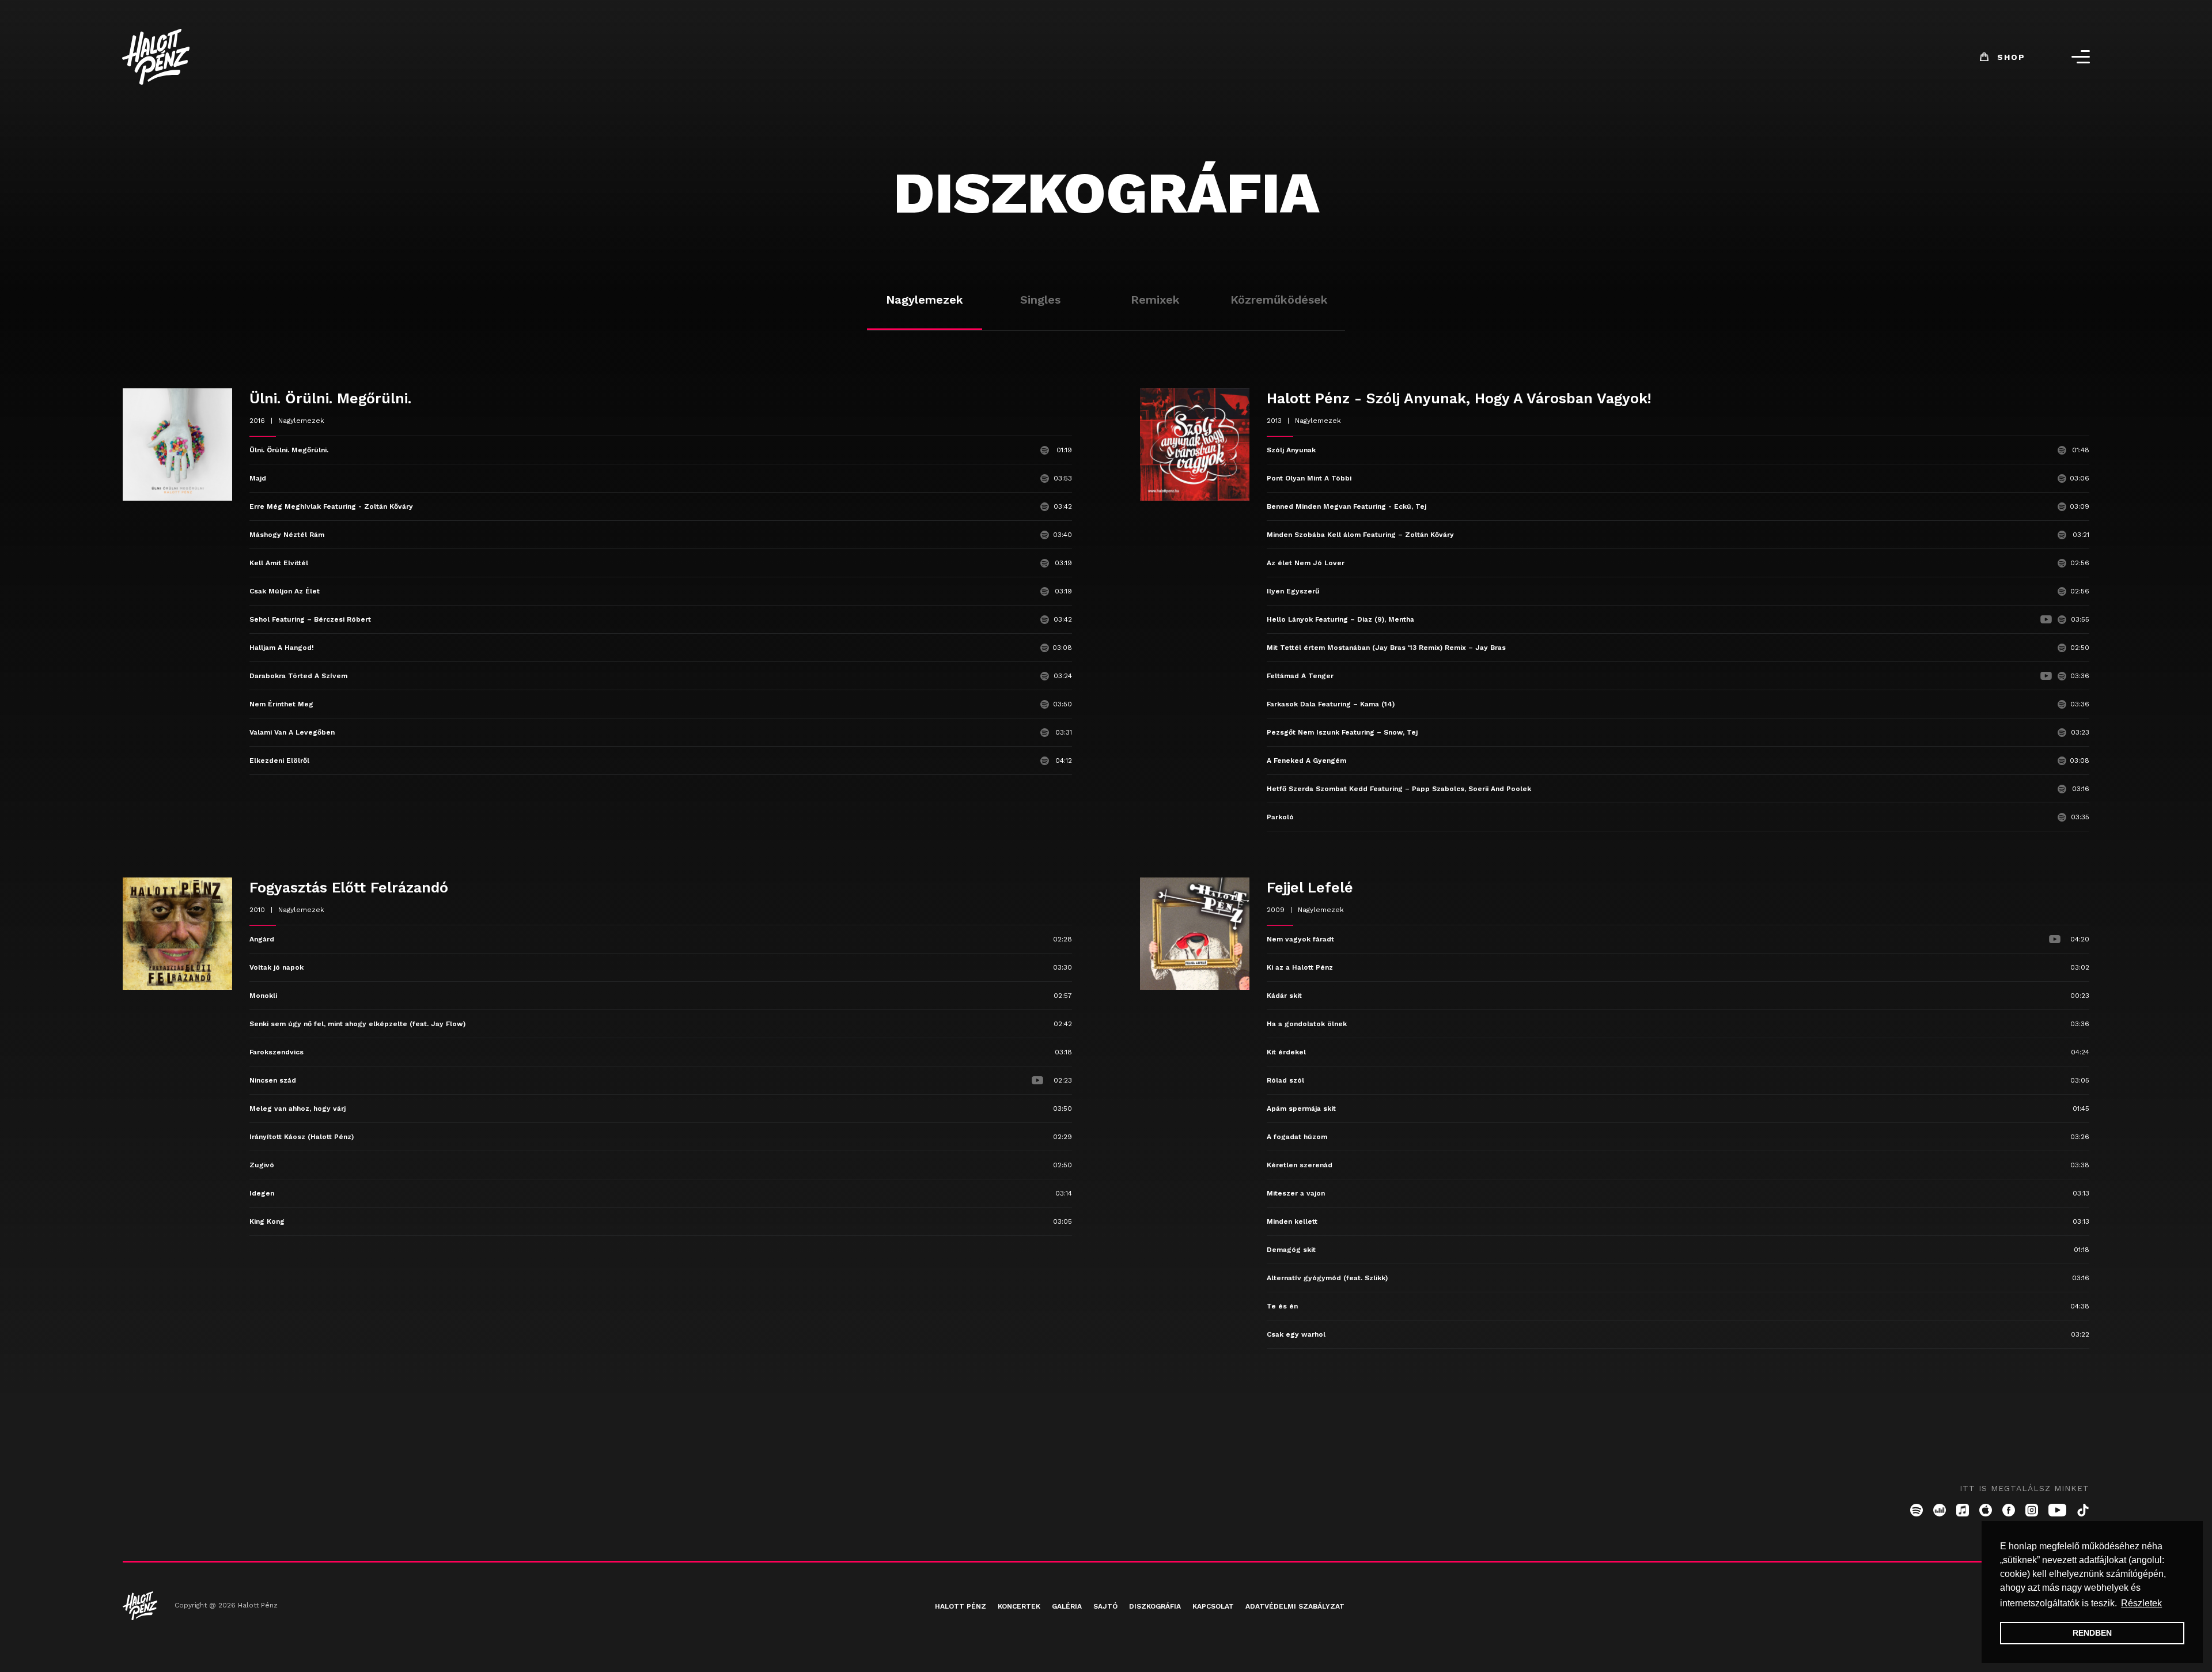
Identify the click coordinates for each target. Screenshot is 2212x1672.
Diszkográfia (1155, 1606)
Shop (2011, 57)
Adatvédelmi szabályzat (1295, 1606)
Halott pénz (961, 1606)
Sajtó (1105, 1606)
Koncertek (1019, 1606)
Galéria (1067, 1606)
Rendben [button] (2092, 1633)
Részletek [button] (2141, 1603)
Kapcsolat (1213, 1606)
